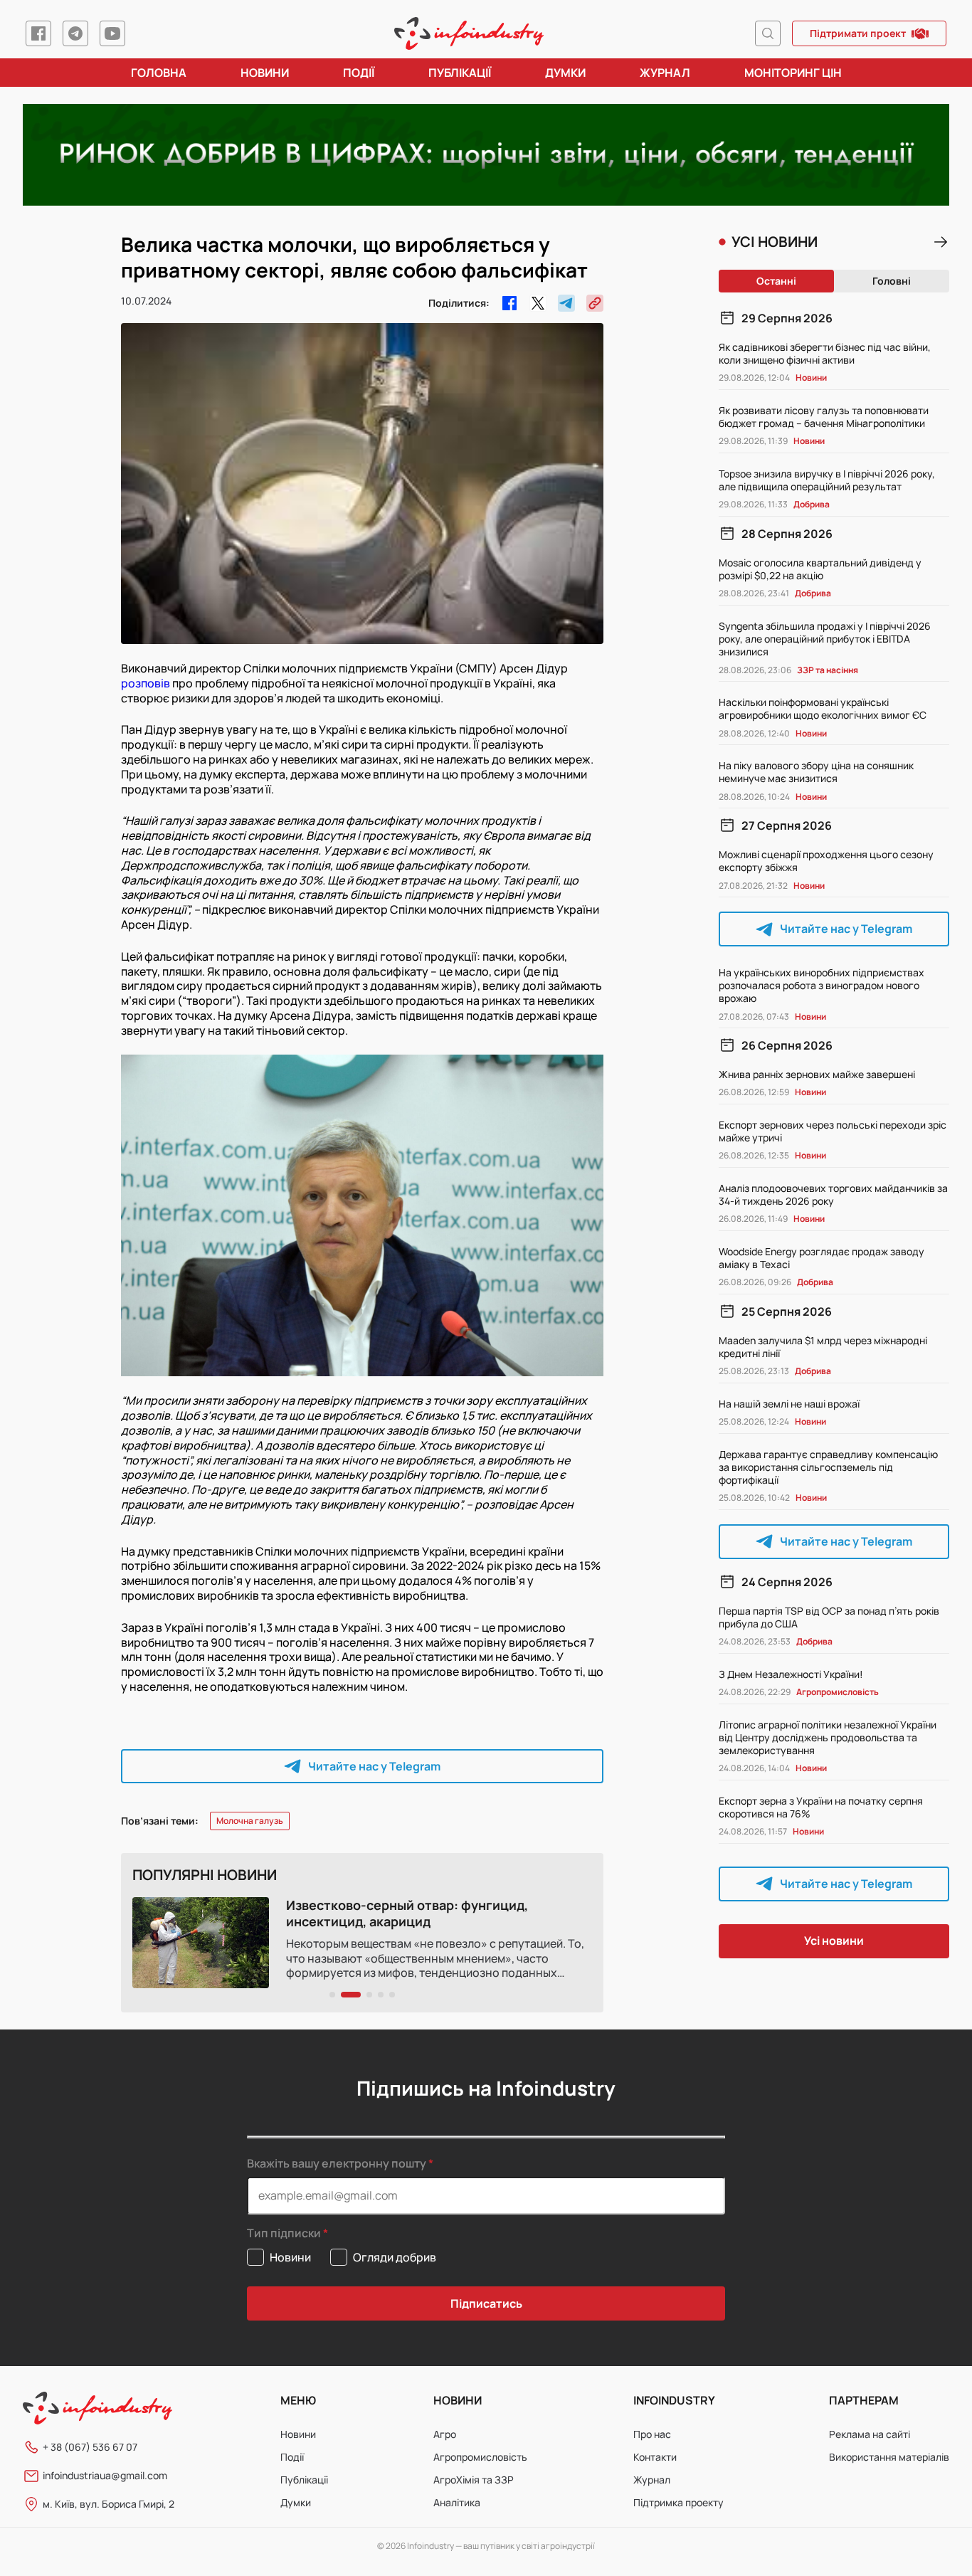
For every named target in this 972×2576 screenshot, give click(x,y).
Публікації (460, 73)
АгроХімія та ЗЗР (474, 2480)
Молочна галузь (250, 1821)
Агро (445, 2434)
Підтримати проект (858, 33)
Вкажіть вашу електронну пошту (337, 2163)
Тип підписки (284, 2233)
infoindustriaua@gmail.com (105, 2475)
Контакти (655, 2457)
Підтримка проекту (678, 2502)
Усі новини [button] (834, 1941)
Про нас (652, 2434)
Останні (776, 281)
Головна (159, 73)
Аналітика (457, 2502)
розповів (146, 683)
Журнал (665, 73)
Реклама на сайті (870, 2434)
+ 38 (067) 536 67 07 (90, 2447)
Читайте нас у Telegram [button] (374, 1766)
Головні (892, 281)
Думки (565, 73)
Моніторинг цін (793, 73)
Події (359, 73)
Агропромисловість (480, 2457)
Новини (265, 73)
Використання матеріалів (889, 2457)
